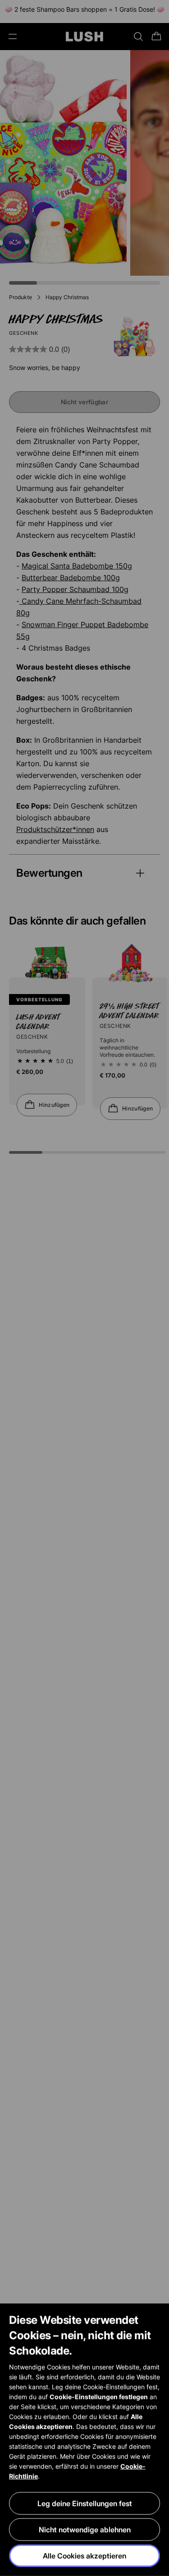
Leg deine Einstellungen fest (85, 2503)
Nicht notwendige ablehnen (85, 2530)
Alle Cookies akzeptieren (84, 2556)
